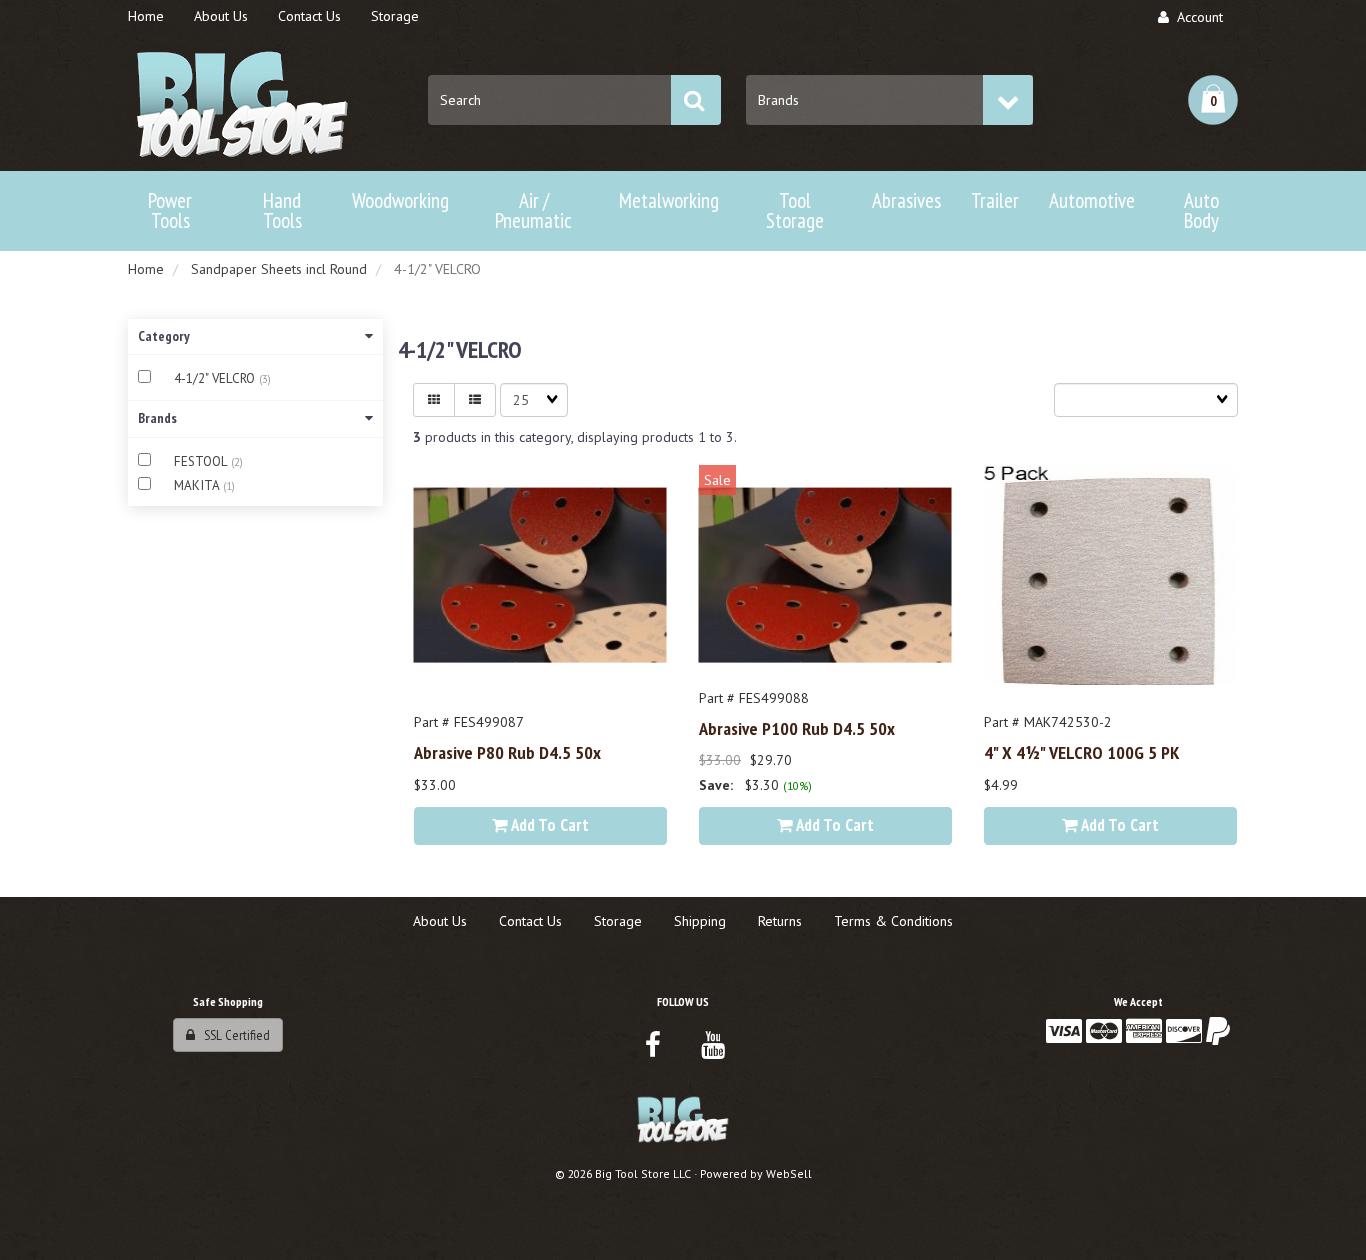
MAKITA (198, 485)
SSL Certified (232, 1035)
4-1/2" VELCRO (216, 378)
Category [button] (164, 336)
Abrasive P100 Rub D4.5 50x (797, 728)
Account (1196, 17)
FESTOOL (202, 461)
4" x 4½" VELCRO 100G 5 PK (1082, 752)
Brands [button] (157, 418)
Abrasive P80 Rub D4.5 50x (507, 752)
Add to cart (548, 825)
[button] (1213, 100)
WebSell (789, 1173)
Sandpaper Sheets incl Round (279, 269)
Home (146, 269)
